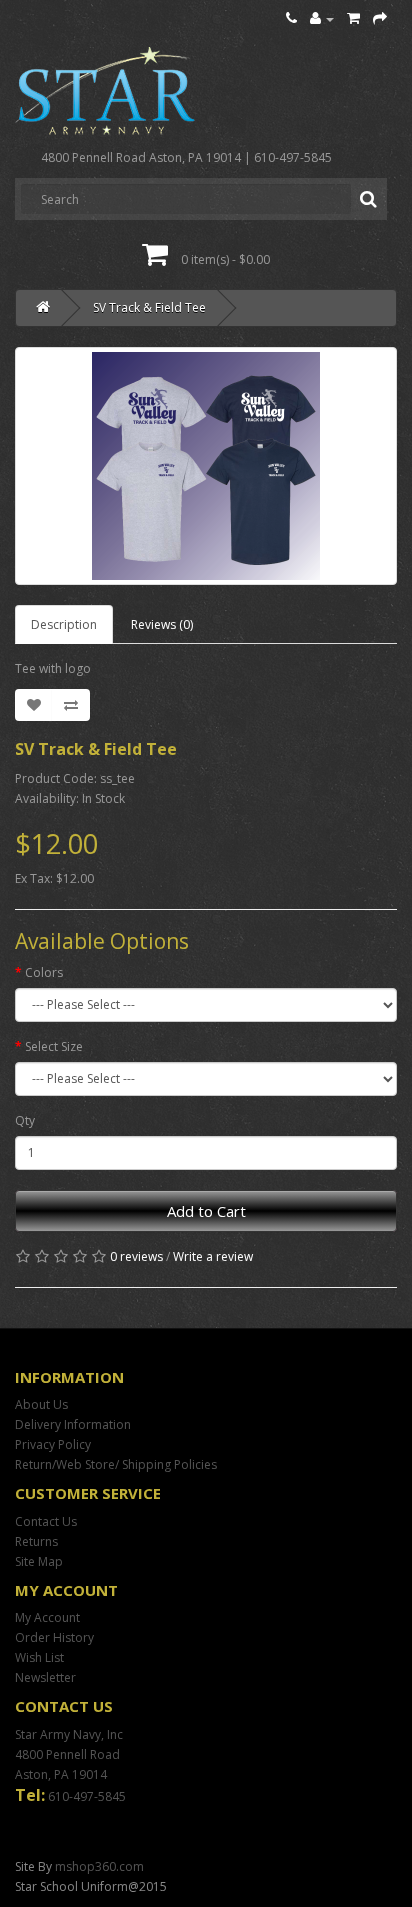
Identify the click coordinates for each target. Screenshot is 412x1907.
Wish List (39, 1657)
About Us (41, 1404)
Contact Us (46, 1521)
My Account (47, 1617)
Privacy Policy (53, 1444)
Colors (44, 972)
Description (64, 624)
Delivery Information (73, 1424)
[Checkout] (380, 18)
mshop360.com (99, 1866)
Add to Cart (206, 1211)
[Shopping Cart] (353, 18)
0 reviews (136, 1256)
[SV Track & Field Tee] (206, 466)
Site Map (39, 1561)
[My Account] (322, 18)
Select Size (54, 1046)
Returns (36, 1541)
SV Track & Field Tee (149, 307)
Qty (25, 1120)
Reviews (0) (162, 624)
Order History (54, 1637)
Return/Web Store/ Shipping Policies (116, 1464)
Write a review (213, 1256)
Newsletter (45, 1677)
